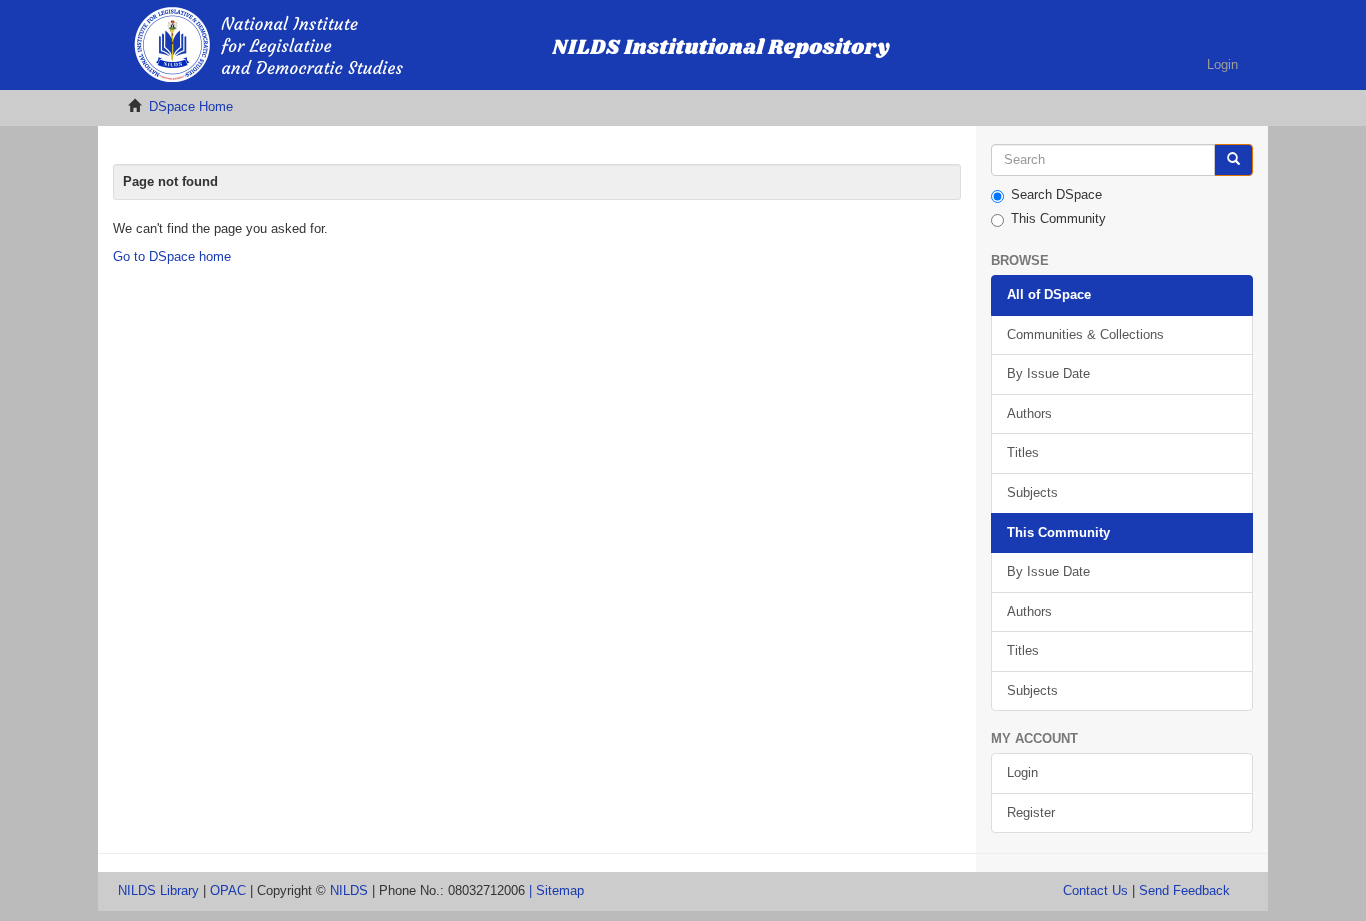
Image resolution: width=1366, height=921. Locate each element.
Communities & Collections (1085, 334)
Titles (1023, 452)
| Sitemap (556, 890)
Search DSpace (1056, 194)
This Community (1058, 218)
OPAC (228, 890)
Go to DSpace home (172, 256)
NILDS (349, 890)
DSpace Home (191, 106)
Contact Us (1095, 890)
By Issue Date (1048, 373)
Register (1031, 812)
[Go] (1233, 160)
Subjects (1032, 492)
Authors (1029, 413)
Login (1022, 772)
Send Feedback (1184, 890)
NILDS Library (158, 890)
